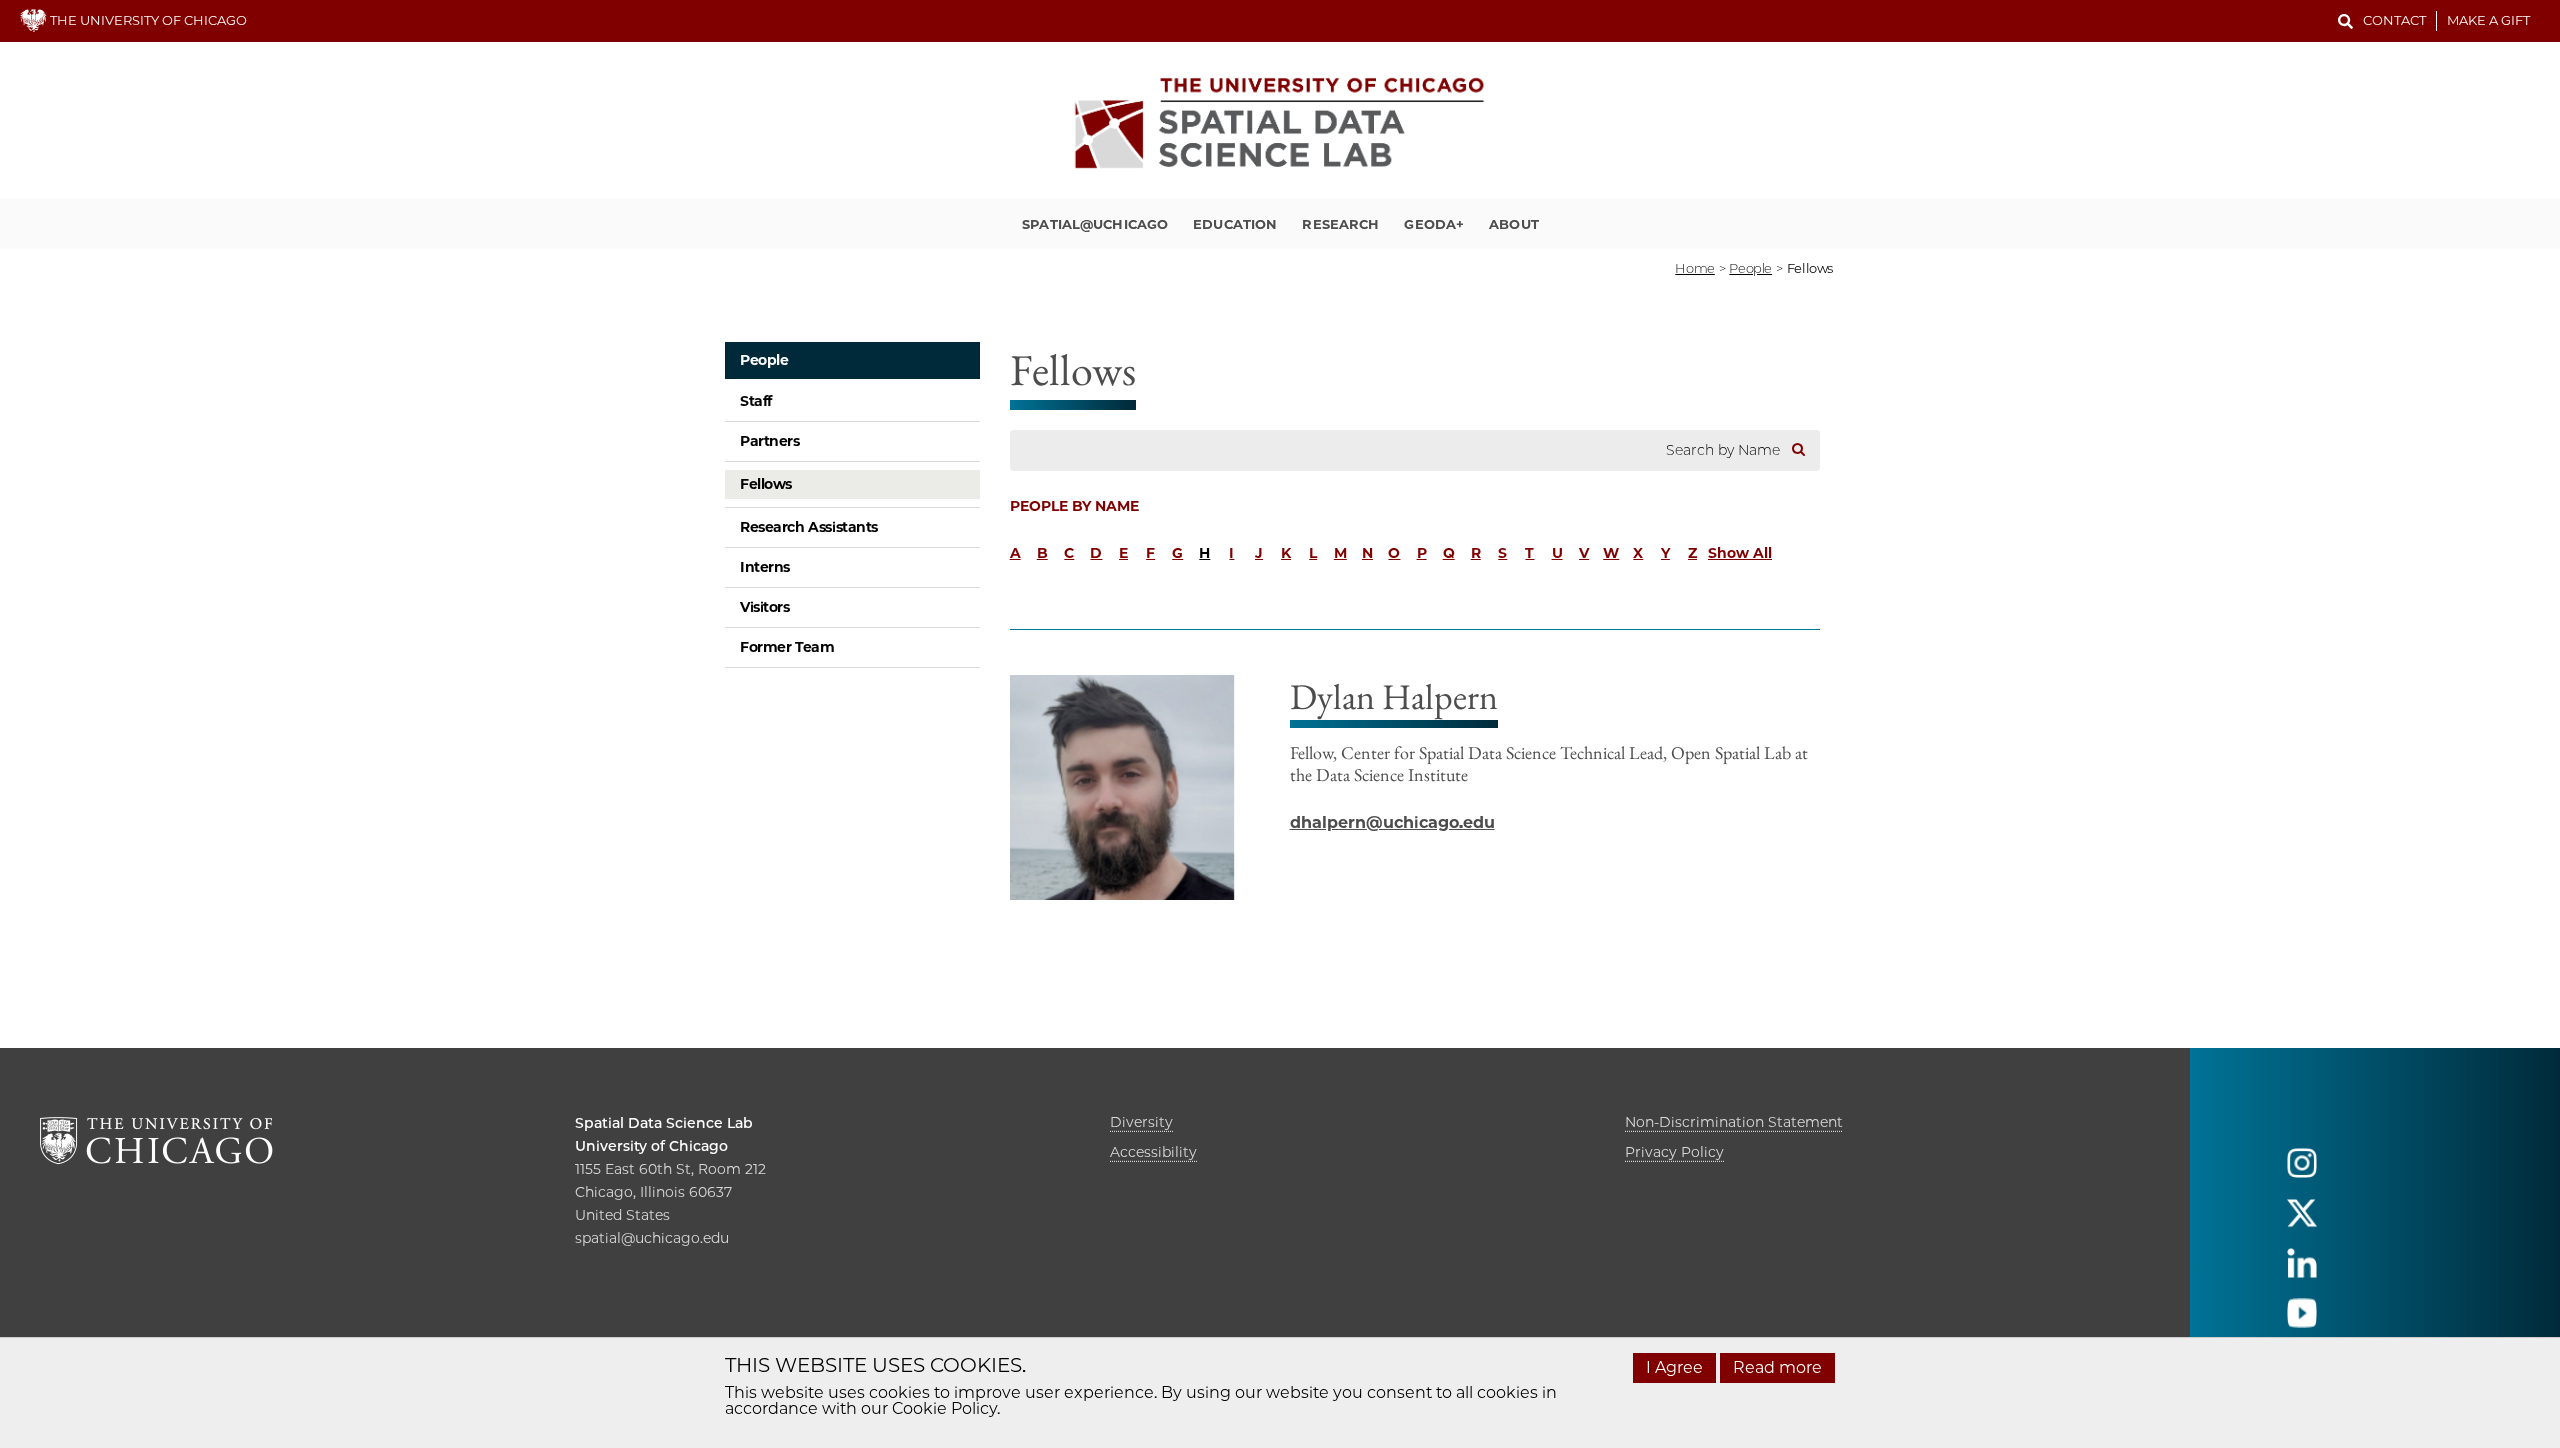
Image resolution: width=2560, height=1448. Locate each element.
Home (1694, 268)
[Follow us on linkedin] (2302, 1271)
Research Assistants (809, 527)
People (764, 360)
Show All (1740, 553)
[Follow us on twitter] (2302, 1221)
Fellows (766, 484)
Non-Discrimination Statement (1734, 1122)
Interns (765, 567)
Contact (2394, 20)
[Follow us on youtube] (2302, 1321)
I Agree (1674, 1367)
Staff (756, 401)
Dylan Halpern (1394, 696)
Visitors (765, 607)
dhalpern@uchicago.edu (1392, 822)
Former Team (787, 647)
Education (1235, 224)
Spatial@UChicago (1095, 224)
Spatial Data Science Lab (664, 1123)
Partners (770, 441)
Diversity (1141, 1122)
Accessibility (1153, 1152)
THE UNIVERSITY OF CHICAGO (147, 20)
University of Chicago (651, 1146)
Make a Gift (2488, 20)
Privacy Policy (1674, 1152)
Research (1340, 224)
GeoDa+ (1434, 224)
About (1514, 224)
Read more (1777, 1367)
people (1750, 268)
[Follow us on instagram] (2302, 1171)
